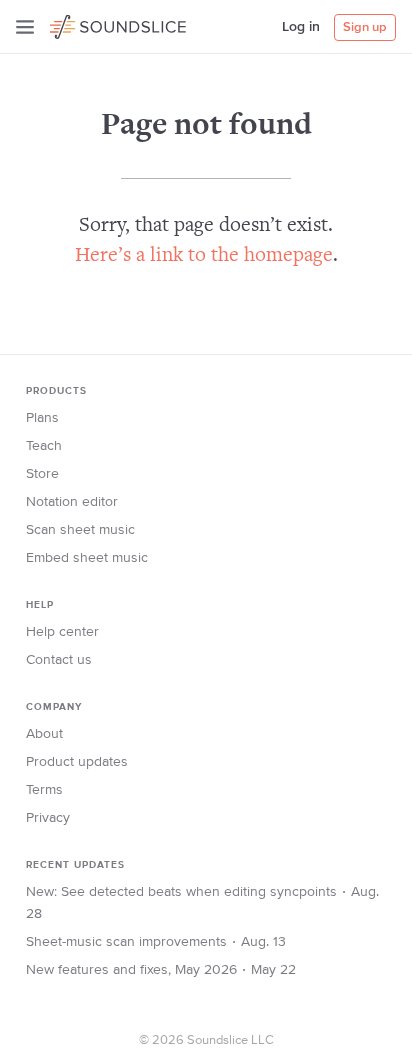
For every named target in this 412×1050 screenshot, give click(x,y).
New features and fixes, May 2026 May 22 (161, 970)
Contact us (59, 660)
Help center (62, 632)
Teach (44, 446)
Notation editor (72, 502)
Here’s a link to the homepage (204, 256)
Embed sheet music (87, 558)
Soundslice (88, 24)
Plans (42, 418)
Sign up (365, 27)
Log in (301, 27)
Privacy (48, 818)
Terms (44, 790)
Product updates (77, 762)
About (44, 734)
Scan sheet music (80, 530)
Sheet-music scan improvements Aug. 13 (156, 942)
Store (42, 474)
